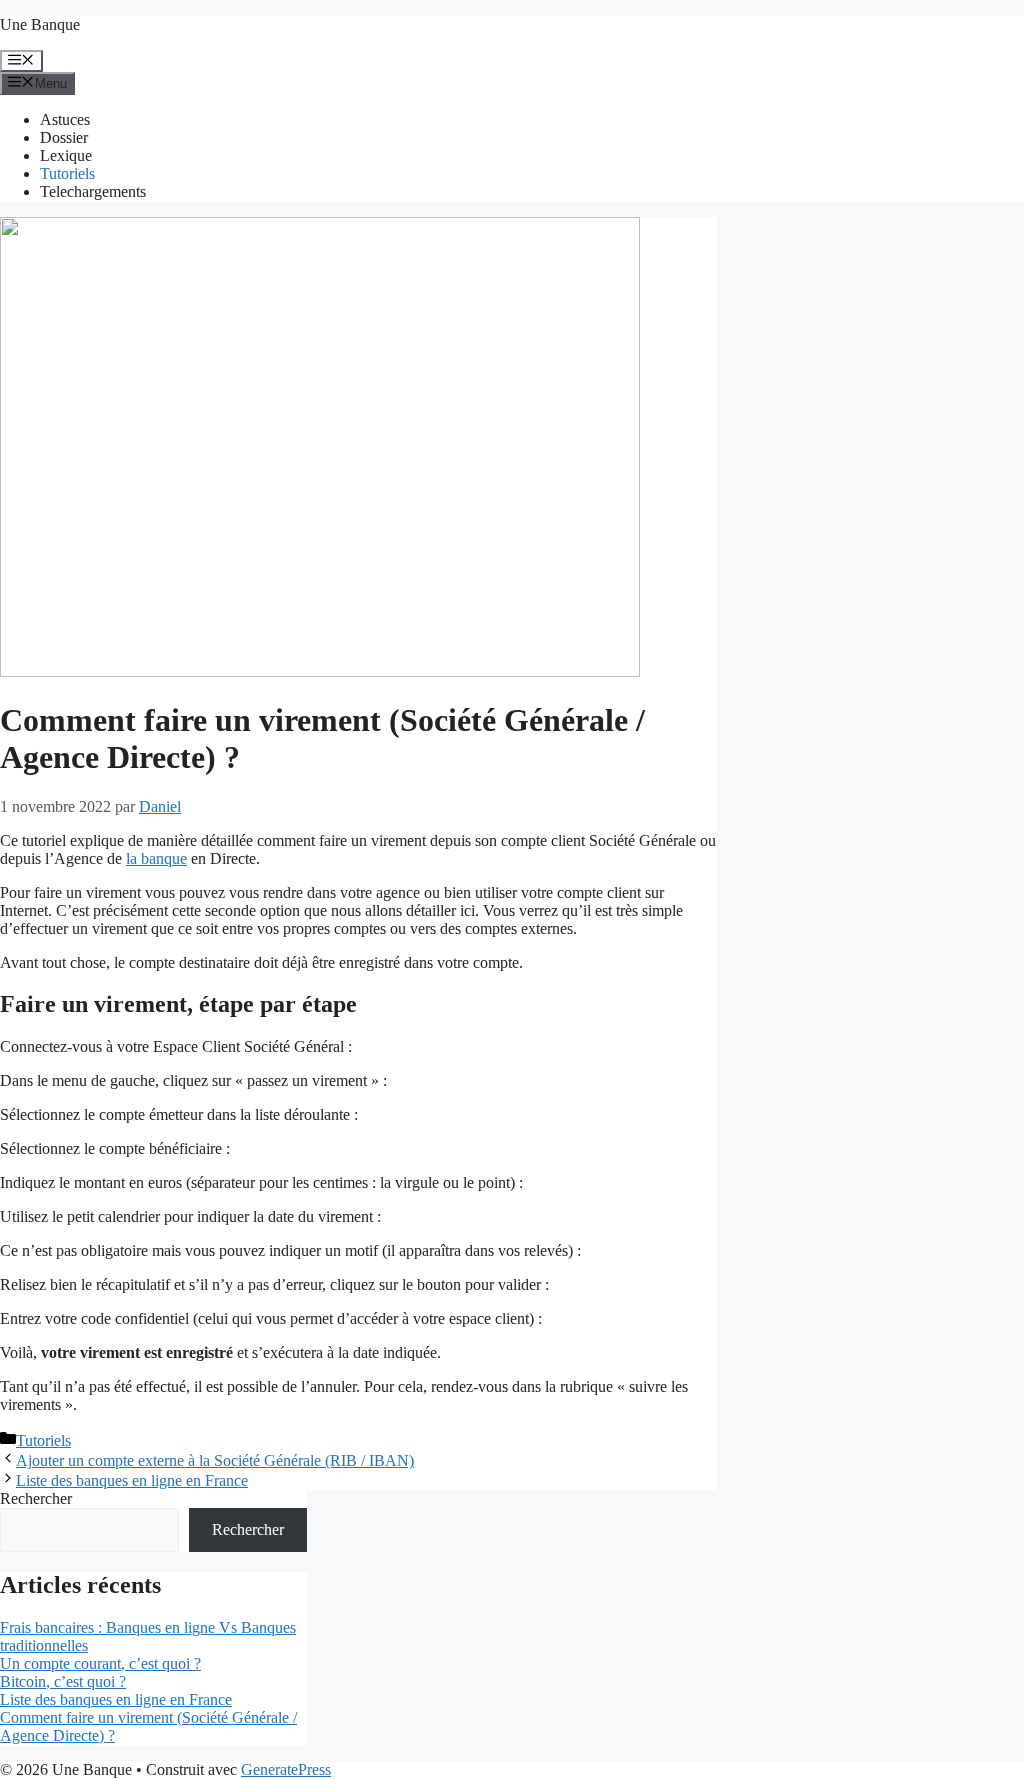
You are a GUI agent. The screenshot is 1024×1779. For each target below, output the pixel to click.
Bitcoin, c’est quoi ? (63, 1681)
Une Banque (40, 24)
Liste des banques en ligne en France (132, 1480)
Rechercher (36, 1498)
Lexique (66, 155)
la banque (156, 858)
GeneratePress (286, 1769)
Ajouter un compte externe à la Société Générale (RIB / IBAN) (215, 1460)
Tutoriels (67, 173)
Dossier (64, 137)
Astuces (65, 119)
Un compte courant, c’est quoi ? (100, 1663)
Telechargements (93, 191)
